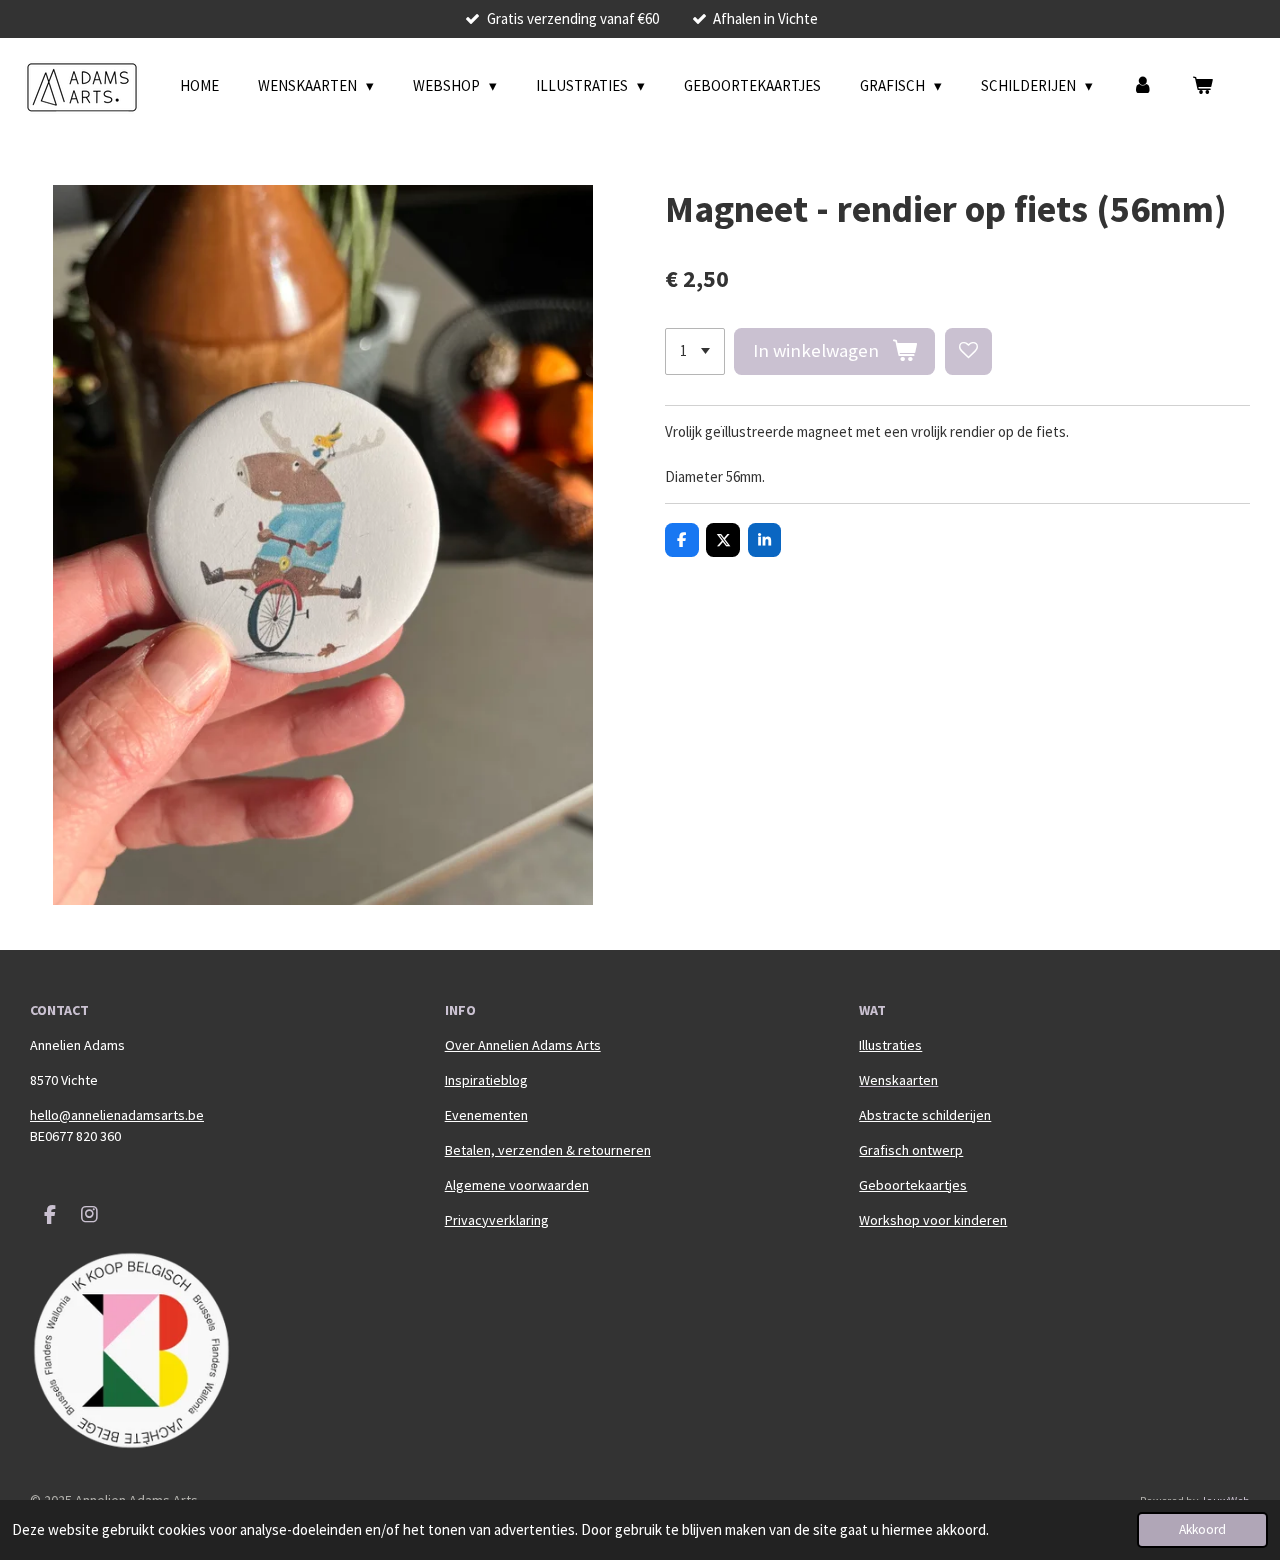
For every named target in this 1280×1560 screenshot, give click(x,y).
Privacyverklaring (497, 1220)
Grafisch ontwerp (911, 1150)
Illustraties (890, 1045)
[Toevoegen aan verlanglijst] (968, 351)
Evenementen (486, 1115)
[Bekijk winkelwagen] (1202, 86)
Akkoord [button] (1202, 1529)
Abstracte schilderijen (925, 1115)
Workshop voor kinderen (933, 1220)
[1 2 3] (695, 351)
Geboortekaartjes (913, 1185)
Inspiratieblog (486, 1080)
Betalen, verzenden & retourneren (548, 1150)
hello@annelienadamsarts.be (117, 1115)
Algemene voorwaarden (517, 1185)
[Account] (1142, 86)
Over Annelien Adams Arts (523, 1045)
